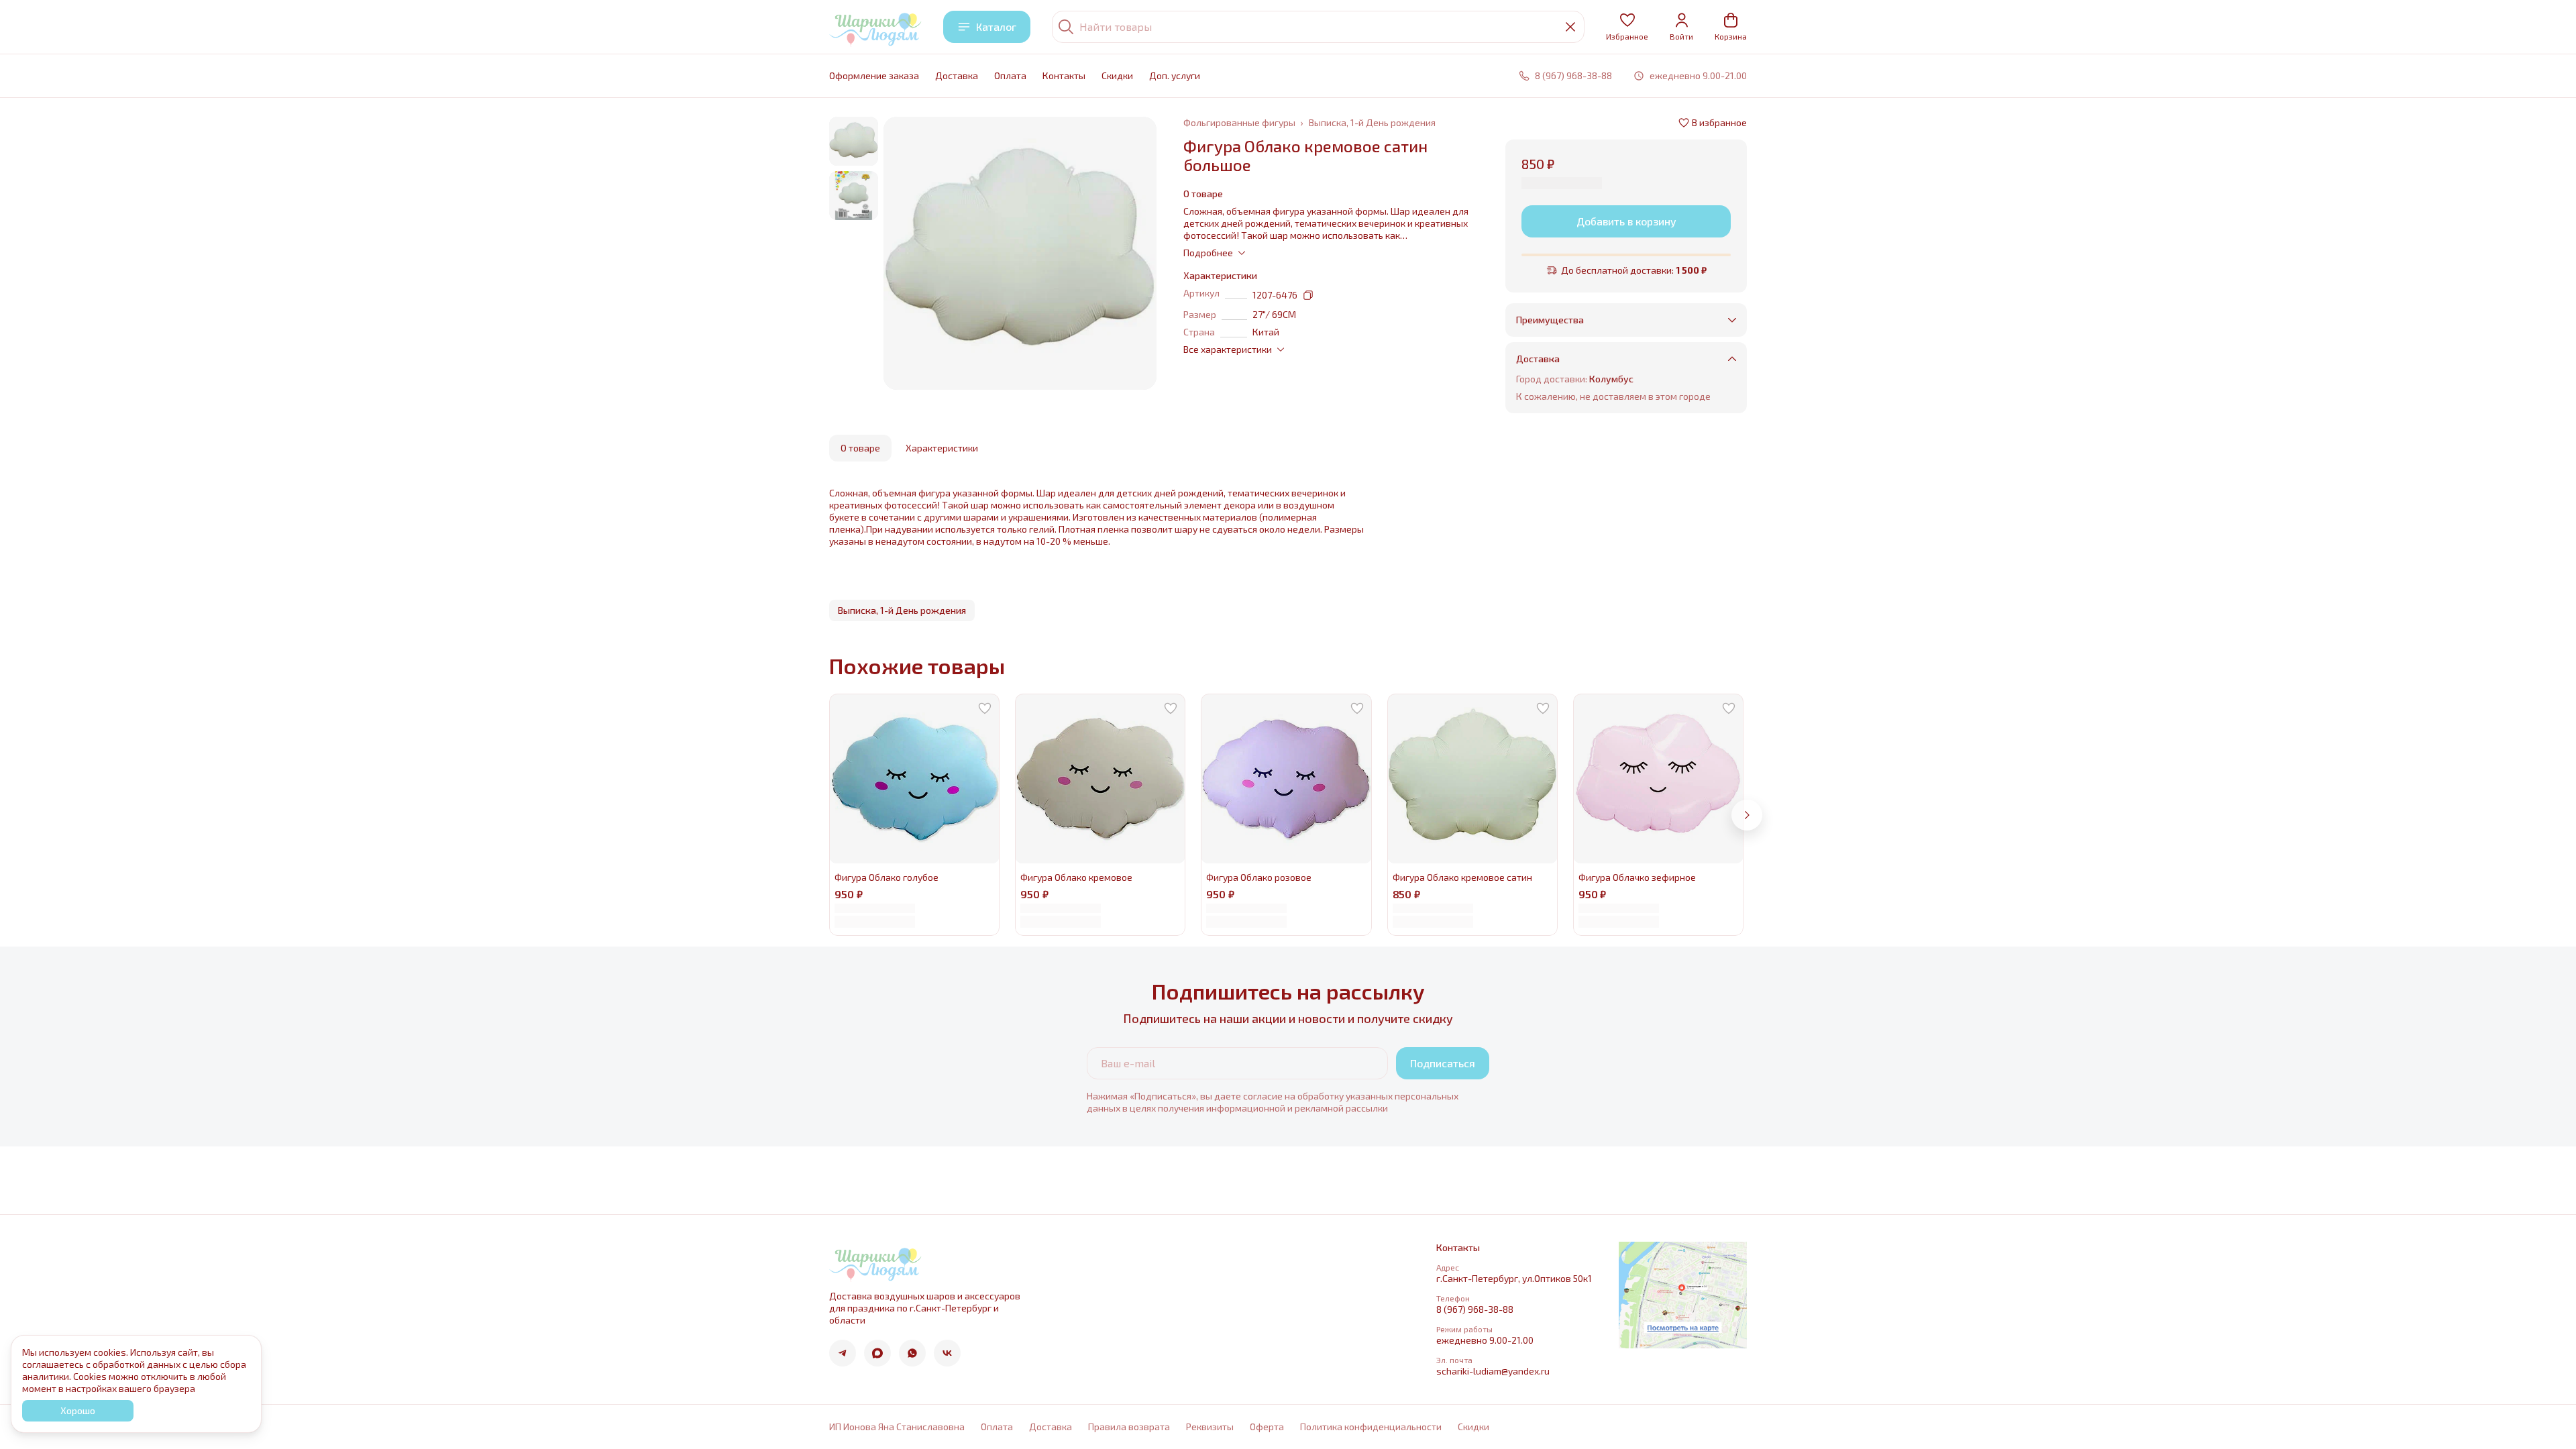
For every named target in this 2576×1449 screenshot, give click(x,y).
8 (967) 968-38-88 (1475, 1309)
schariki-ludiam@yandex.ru (1493, 1371)
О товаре (860, 448)
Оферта (1267, 1427)
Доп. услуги (1175, 75)
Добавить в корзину (1626, 221)
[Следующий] (1747, 815)
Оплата (1010, 75)
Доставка (957, 75)
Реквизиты (1210, 1427)
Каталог (996, 26)
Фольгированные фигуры (1239, 122)
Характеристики (942, 448)
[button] (1627, 27)
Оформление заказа (874, 75)
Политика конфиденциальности (1371, 1427)
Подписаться (1443, 1063)
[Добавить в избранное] (985, 708)
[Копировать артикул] (1308, 295)
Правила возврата (1129, 1427)
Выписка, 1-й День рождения (1372, 122)
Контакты (1064, 75)
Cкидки (1117, 75)
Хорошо (78, 1410)
